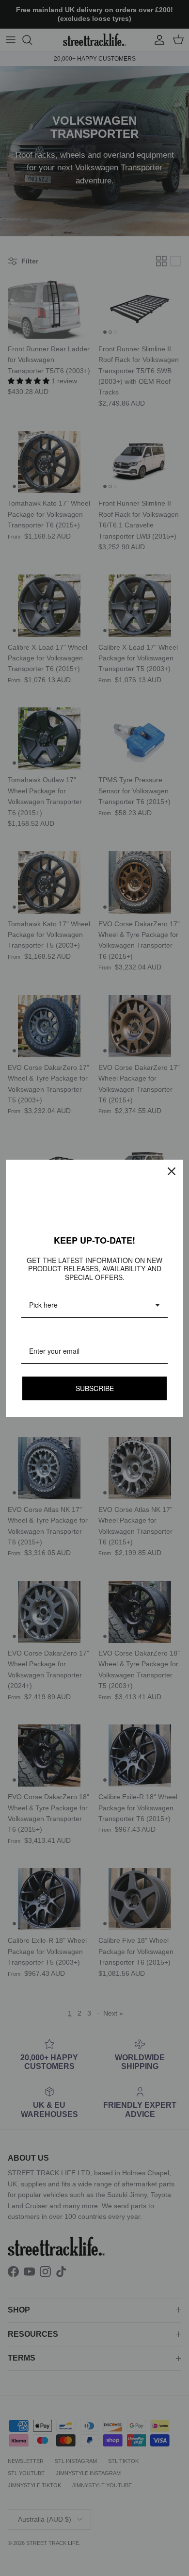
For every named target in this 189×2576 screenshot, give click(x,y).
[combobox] (94, 1305)
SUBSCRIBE (95, 1388)
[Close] (172, 1171)
